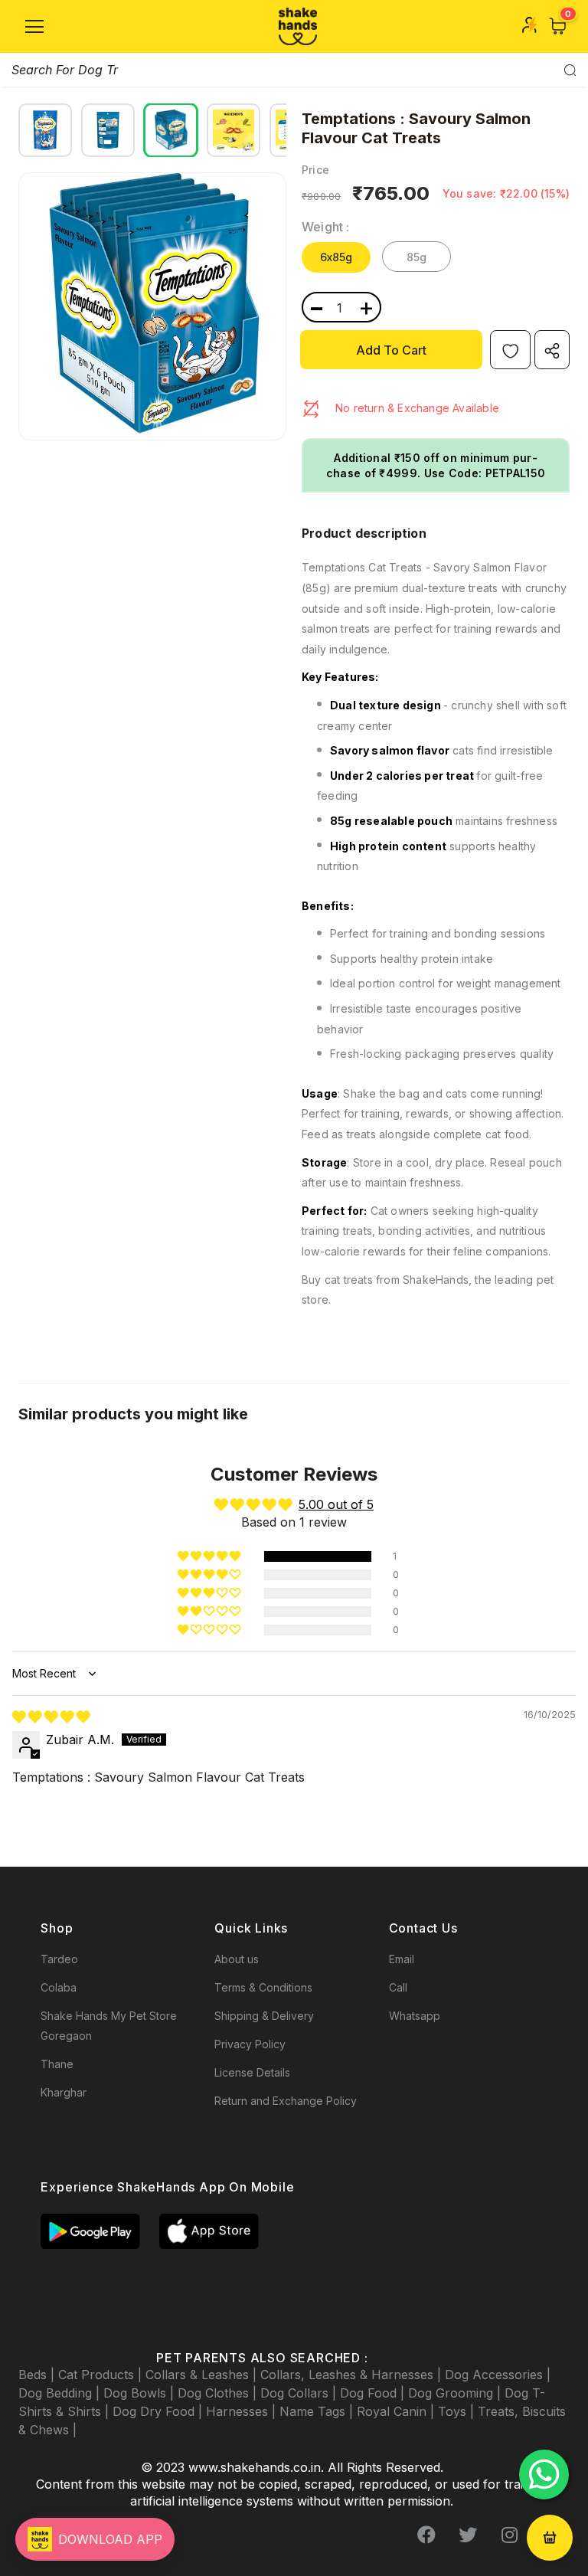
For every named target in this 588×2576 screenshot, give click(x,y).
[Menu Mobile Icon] (34, 27)
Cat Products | (102, 2375)
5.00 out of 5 (336, 1504)
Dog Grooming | (456, 2393)
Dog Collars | (300, 2393)
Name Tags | (318, 2411)
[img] (51, 1717)
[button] (210, 1556)
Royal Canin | (397, 2411)
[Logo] (298, 26)
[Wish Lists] (510, 350)
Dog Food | (374, 2393)
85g (417, 257)
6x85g (336, 257)
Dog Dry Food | (159, 2411)
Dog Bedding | (61, 2393)
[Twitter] (468, 2535)
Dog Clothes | (219, 2393)
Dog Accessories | (498, 2375)
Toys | (458, 2411)
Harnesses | (243, 2411)
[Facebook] (426, 2535)
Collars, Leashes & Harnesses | (353, 2375)
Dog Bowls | (140, 2393)
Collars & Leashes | (203, 2375)
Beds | (38, 2375)
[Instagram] (509, 2535)
